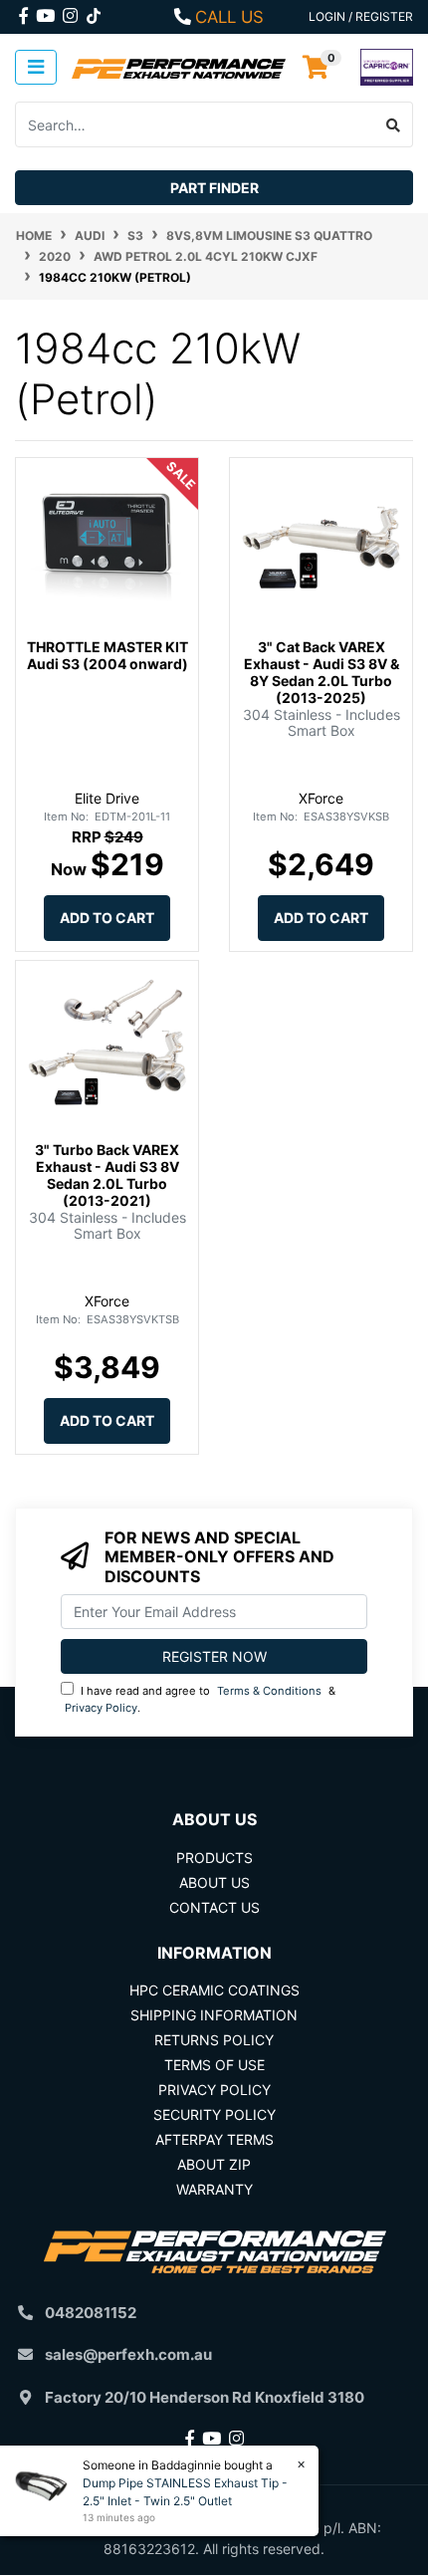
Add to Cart (107, 918)
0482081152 (91, 2313)
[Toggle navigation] (36, 67)
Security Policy (214, 2114)
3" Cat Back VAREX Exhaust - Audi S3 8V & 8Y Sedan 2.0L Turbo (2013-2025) (321, 672)
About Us (214, 1882)
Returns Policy (214, 2040)
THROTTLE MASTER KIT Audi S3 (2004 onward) (107, 655)
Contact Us (214, 1907)
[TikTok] (94, 12)
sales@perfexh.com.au (128, 2354)
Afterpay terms (214, 2139)
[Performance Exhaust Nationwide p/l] (179, 67)
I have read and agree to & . (200, 1699)
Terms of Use (214, 2065)
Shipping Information (214, 2015)
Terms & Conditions (269, 1691)
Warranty (214, 2189)
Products (214, 1858)
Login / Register (361, 16)
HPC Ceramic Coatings (214, 1990)
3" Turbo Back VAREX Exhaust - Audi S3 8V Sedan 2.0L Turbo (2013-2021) (107, 1174)
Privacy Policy (101, 1708)
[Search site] (394, 124)
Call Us (229, 17)
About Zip (214, 2164)
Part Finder (214, 188)
